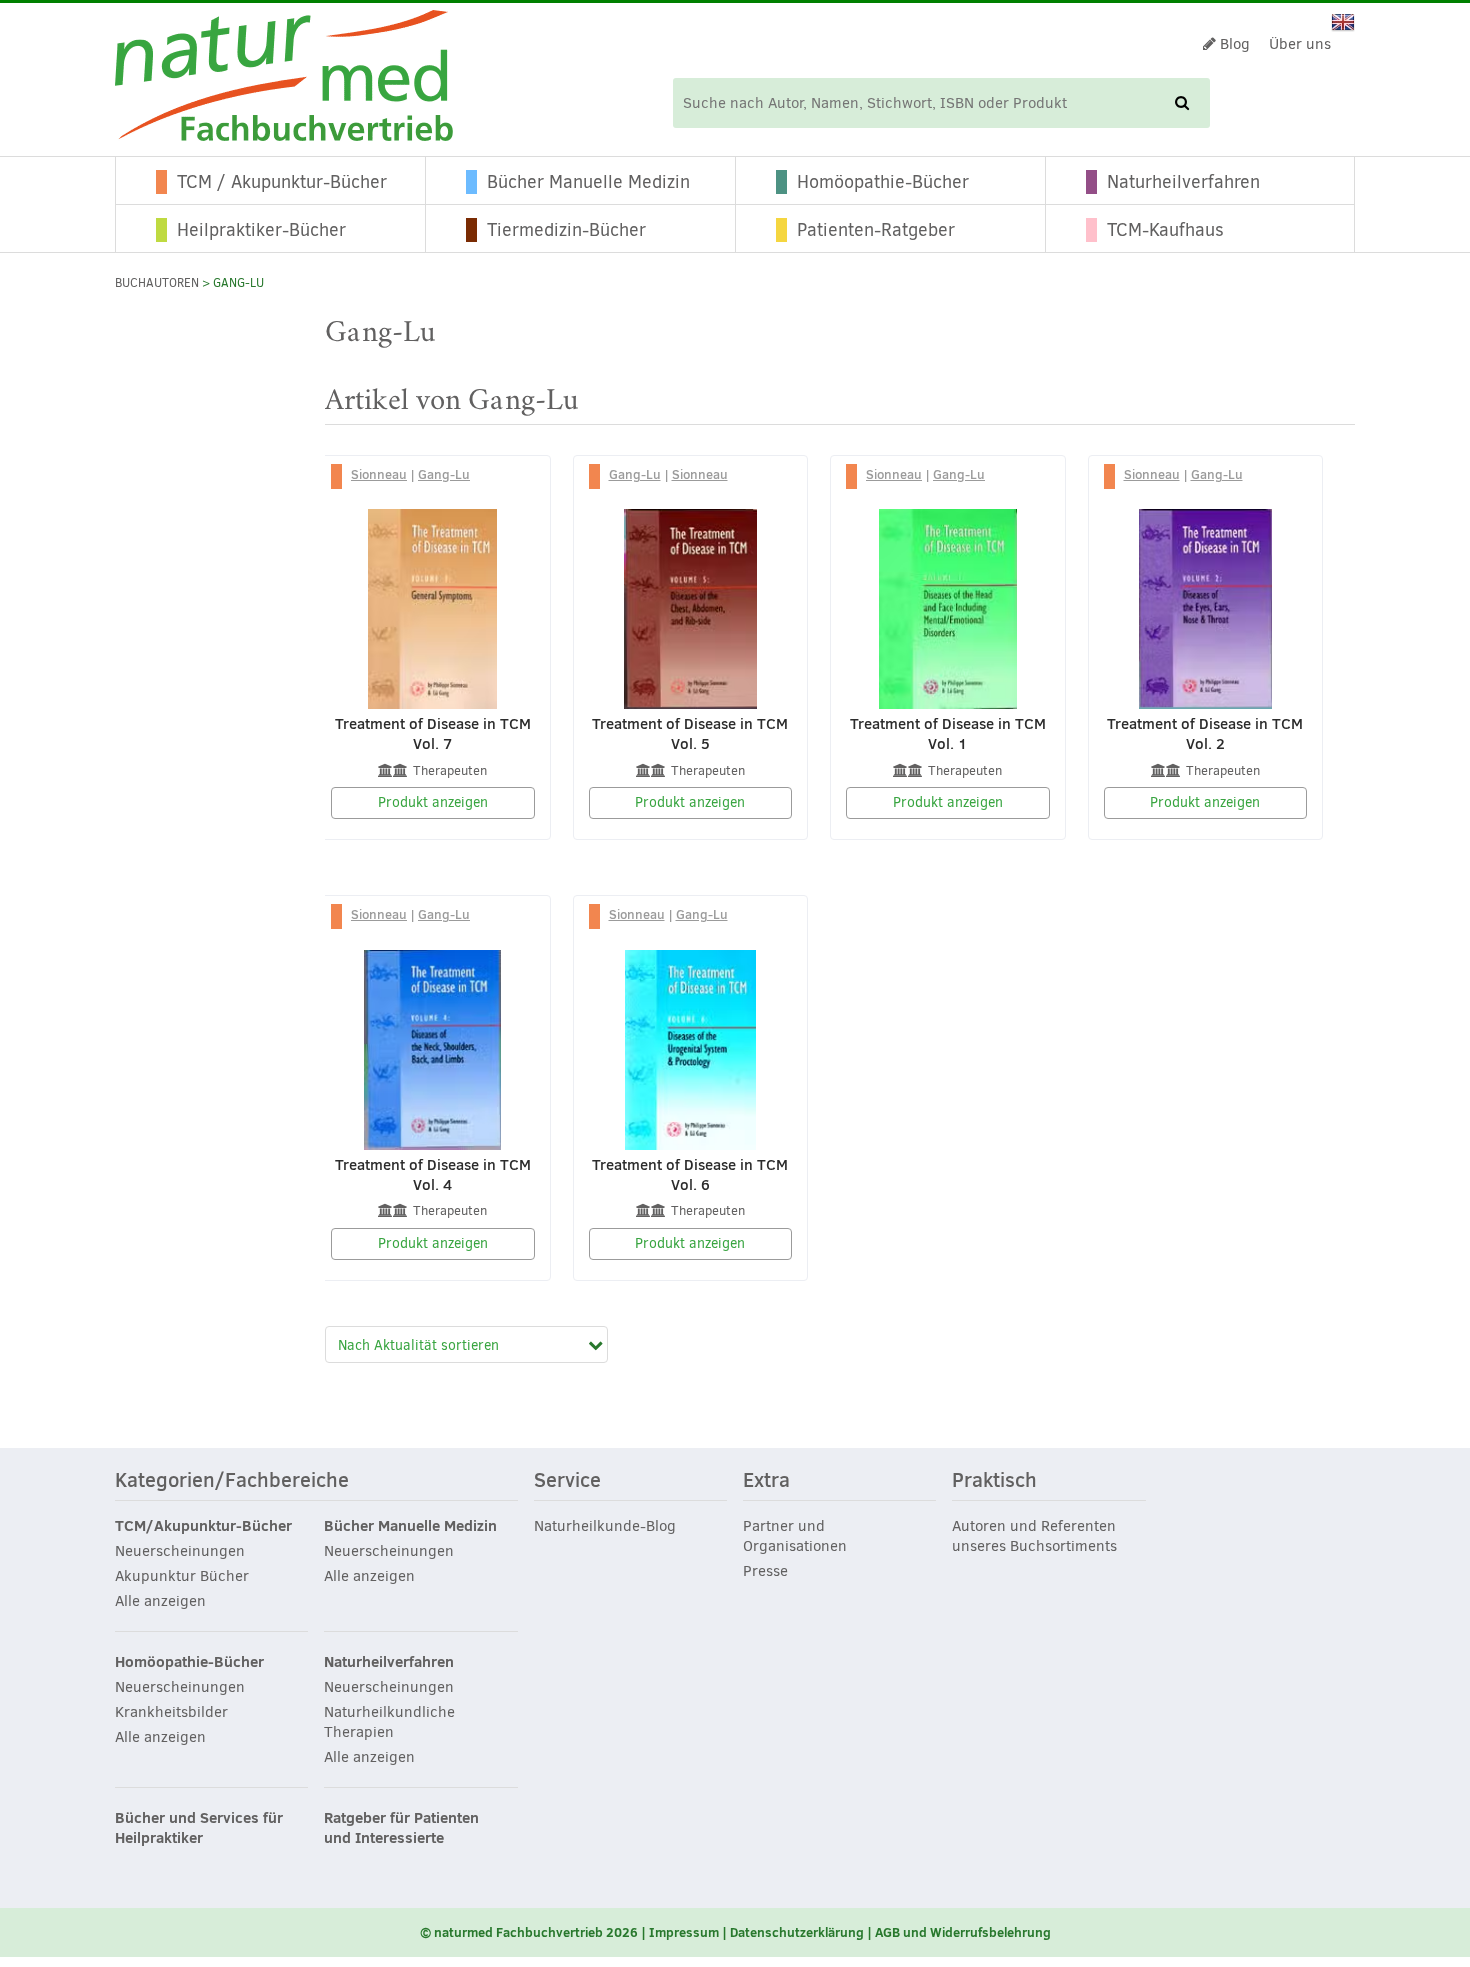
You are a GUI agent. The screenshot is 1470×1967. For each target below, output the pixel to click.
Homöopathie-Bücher (883, 182)
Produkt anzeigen (433, 802)
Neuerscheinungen (180, 1551)
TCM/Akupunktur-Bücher (203, 1526)
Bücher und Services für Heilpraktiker (199, 1828)
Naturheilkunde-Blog (605, 1526)
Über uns (1300, 44)
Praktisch (994, 1481)
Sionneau (379, 474)
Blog (1233, 44)
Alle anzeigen (160, 1601)
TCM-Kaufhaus (1165, 230)
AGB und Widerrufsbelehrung (963, 1932)
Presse (765, 1571)
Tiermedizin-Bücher (566, 230)
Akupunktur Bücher (182, 1576)
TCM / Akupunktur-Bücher (282, 182)
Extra (766, 1481)
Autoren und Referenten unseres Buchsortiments (1034, 1536)
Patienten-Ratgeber (876, 230)
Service (567, 1481)
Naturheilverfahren (1183, 182)
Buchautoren (157, 283)
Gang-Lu (444, 474)
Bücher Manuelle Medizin (588, 182)
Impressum (684, 1932)
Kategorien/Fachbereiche (232, 1481)
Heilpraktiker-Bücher (261, 230)
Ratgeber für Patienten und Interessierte (401, 1828)
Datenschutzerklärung (797, 1932)
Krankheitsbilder (171, 1712)
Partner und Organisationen (795, 1536)
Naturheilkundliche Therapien (389, 1722)
